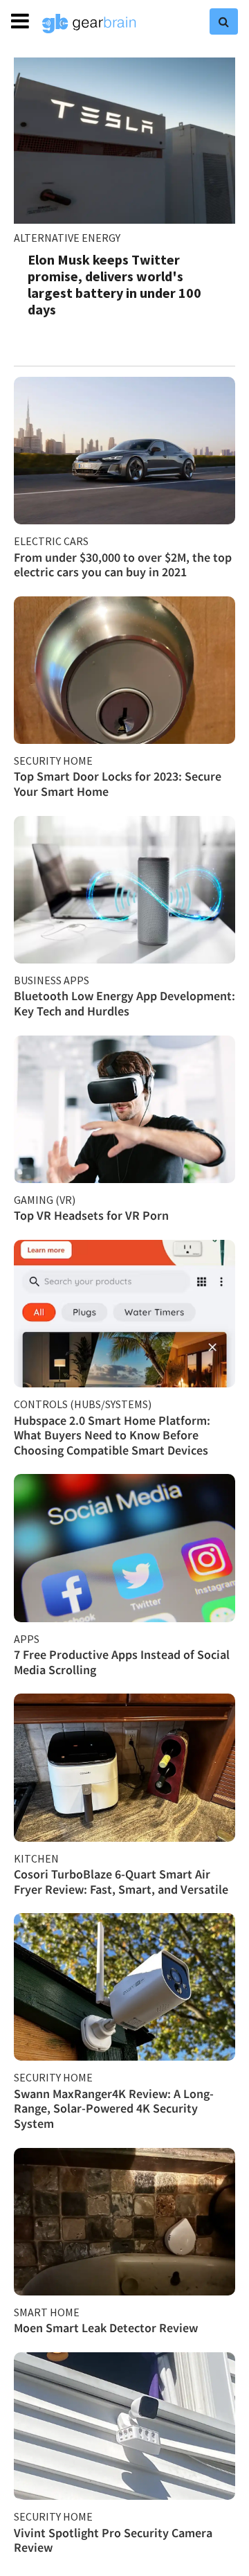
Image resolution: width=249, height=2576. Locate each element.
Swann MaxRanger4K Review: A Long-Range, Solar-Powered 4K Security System (114, 2108)
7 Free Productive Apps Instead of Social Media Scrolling (122, 1662)
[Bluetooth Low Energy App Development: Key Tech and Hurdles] (124, 890)
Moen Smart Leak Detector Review (106, 2328)
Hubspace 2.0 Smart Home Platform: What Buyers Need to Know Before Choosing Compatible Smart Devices (112, 1435)
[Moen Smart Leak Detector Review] (124, 2222)
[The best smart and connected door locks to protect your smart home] (124, 670)
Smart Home (47, 2312)
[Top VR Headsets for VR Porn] (124, 1109)
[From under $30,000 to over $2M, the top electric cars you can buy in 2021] (124, 451)
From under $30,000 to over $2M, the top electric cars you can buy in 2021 (123, 565)
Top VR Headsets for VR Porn (91, 1215)
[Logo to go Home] (89, 24)
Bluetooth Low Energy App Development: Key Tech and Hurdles (124, 1003)
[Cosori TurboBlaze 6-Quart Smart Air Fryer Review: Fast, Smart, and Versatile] (124, 1767)
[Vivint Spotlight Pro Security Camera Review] (124, 2426)
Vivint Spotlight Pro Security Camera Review (113, 2540)
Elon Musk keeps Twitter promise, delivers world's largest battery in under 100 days (114, 284)
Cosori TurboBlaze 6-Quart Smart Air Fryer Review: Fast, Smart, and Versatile (121, 1882)
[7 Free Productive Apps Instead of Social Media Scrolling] (124, 1548)
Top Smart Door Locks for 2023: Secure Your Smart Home (118, 784)
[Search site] (224, 21)
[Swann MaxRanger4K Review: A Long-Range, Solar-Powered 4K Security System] (124, 1987)
